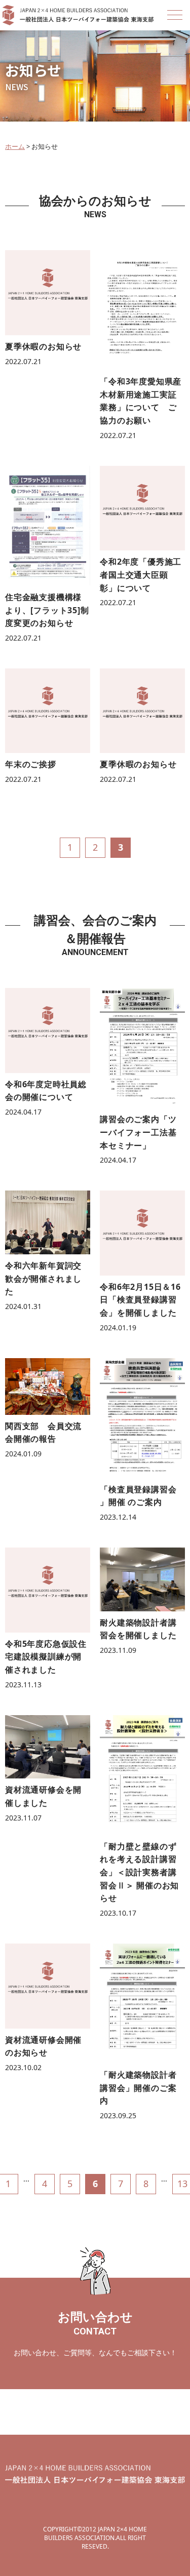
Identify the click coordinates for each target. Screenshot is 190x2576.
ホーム (15, 146)
